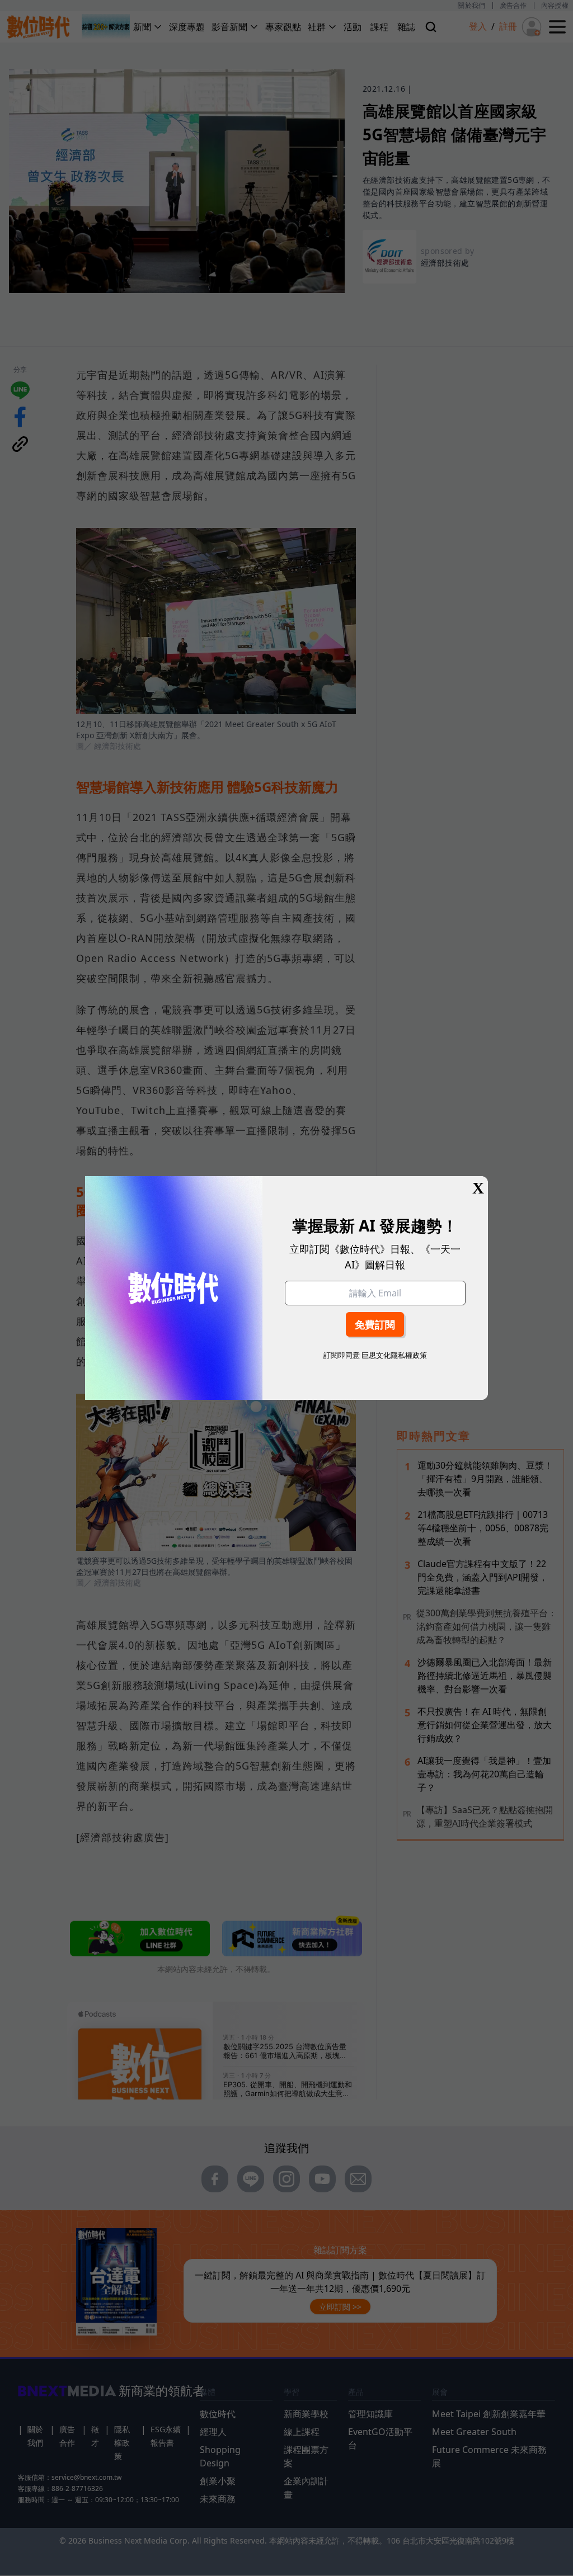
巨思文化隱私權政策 (394, 1355)
